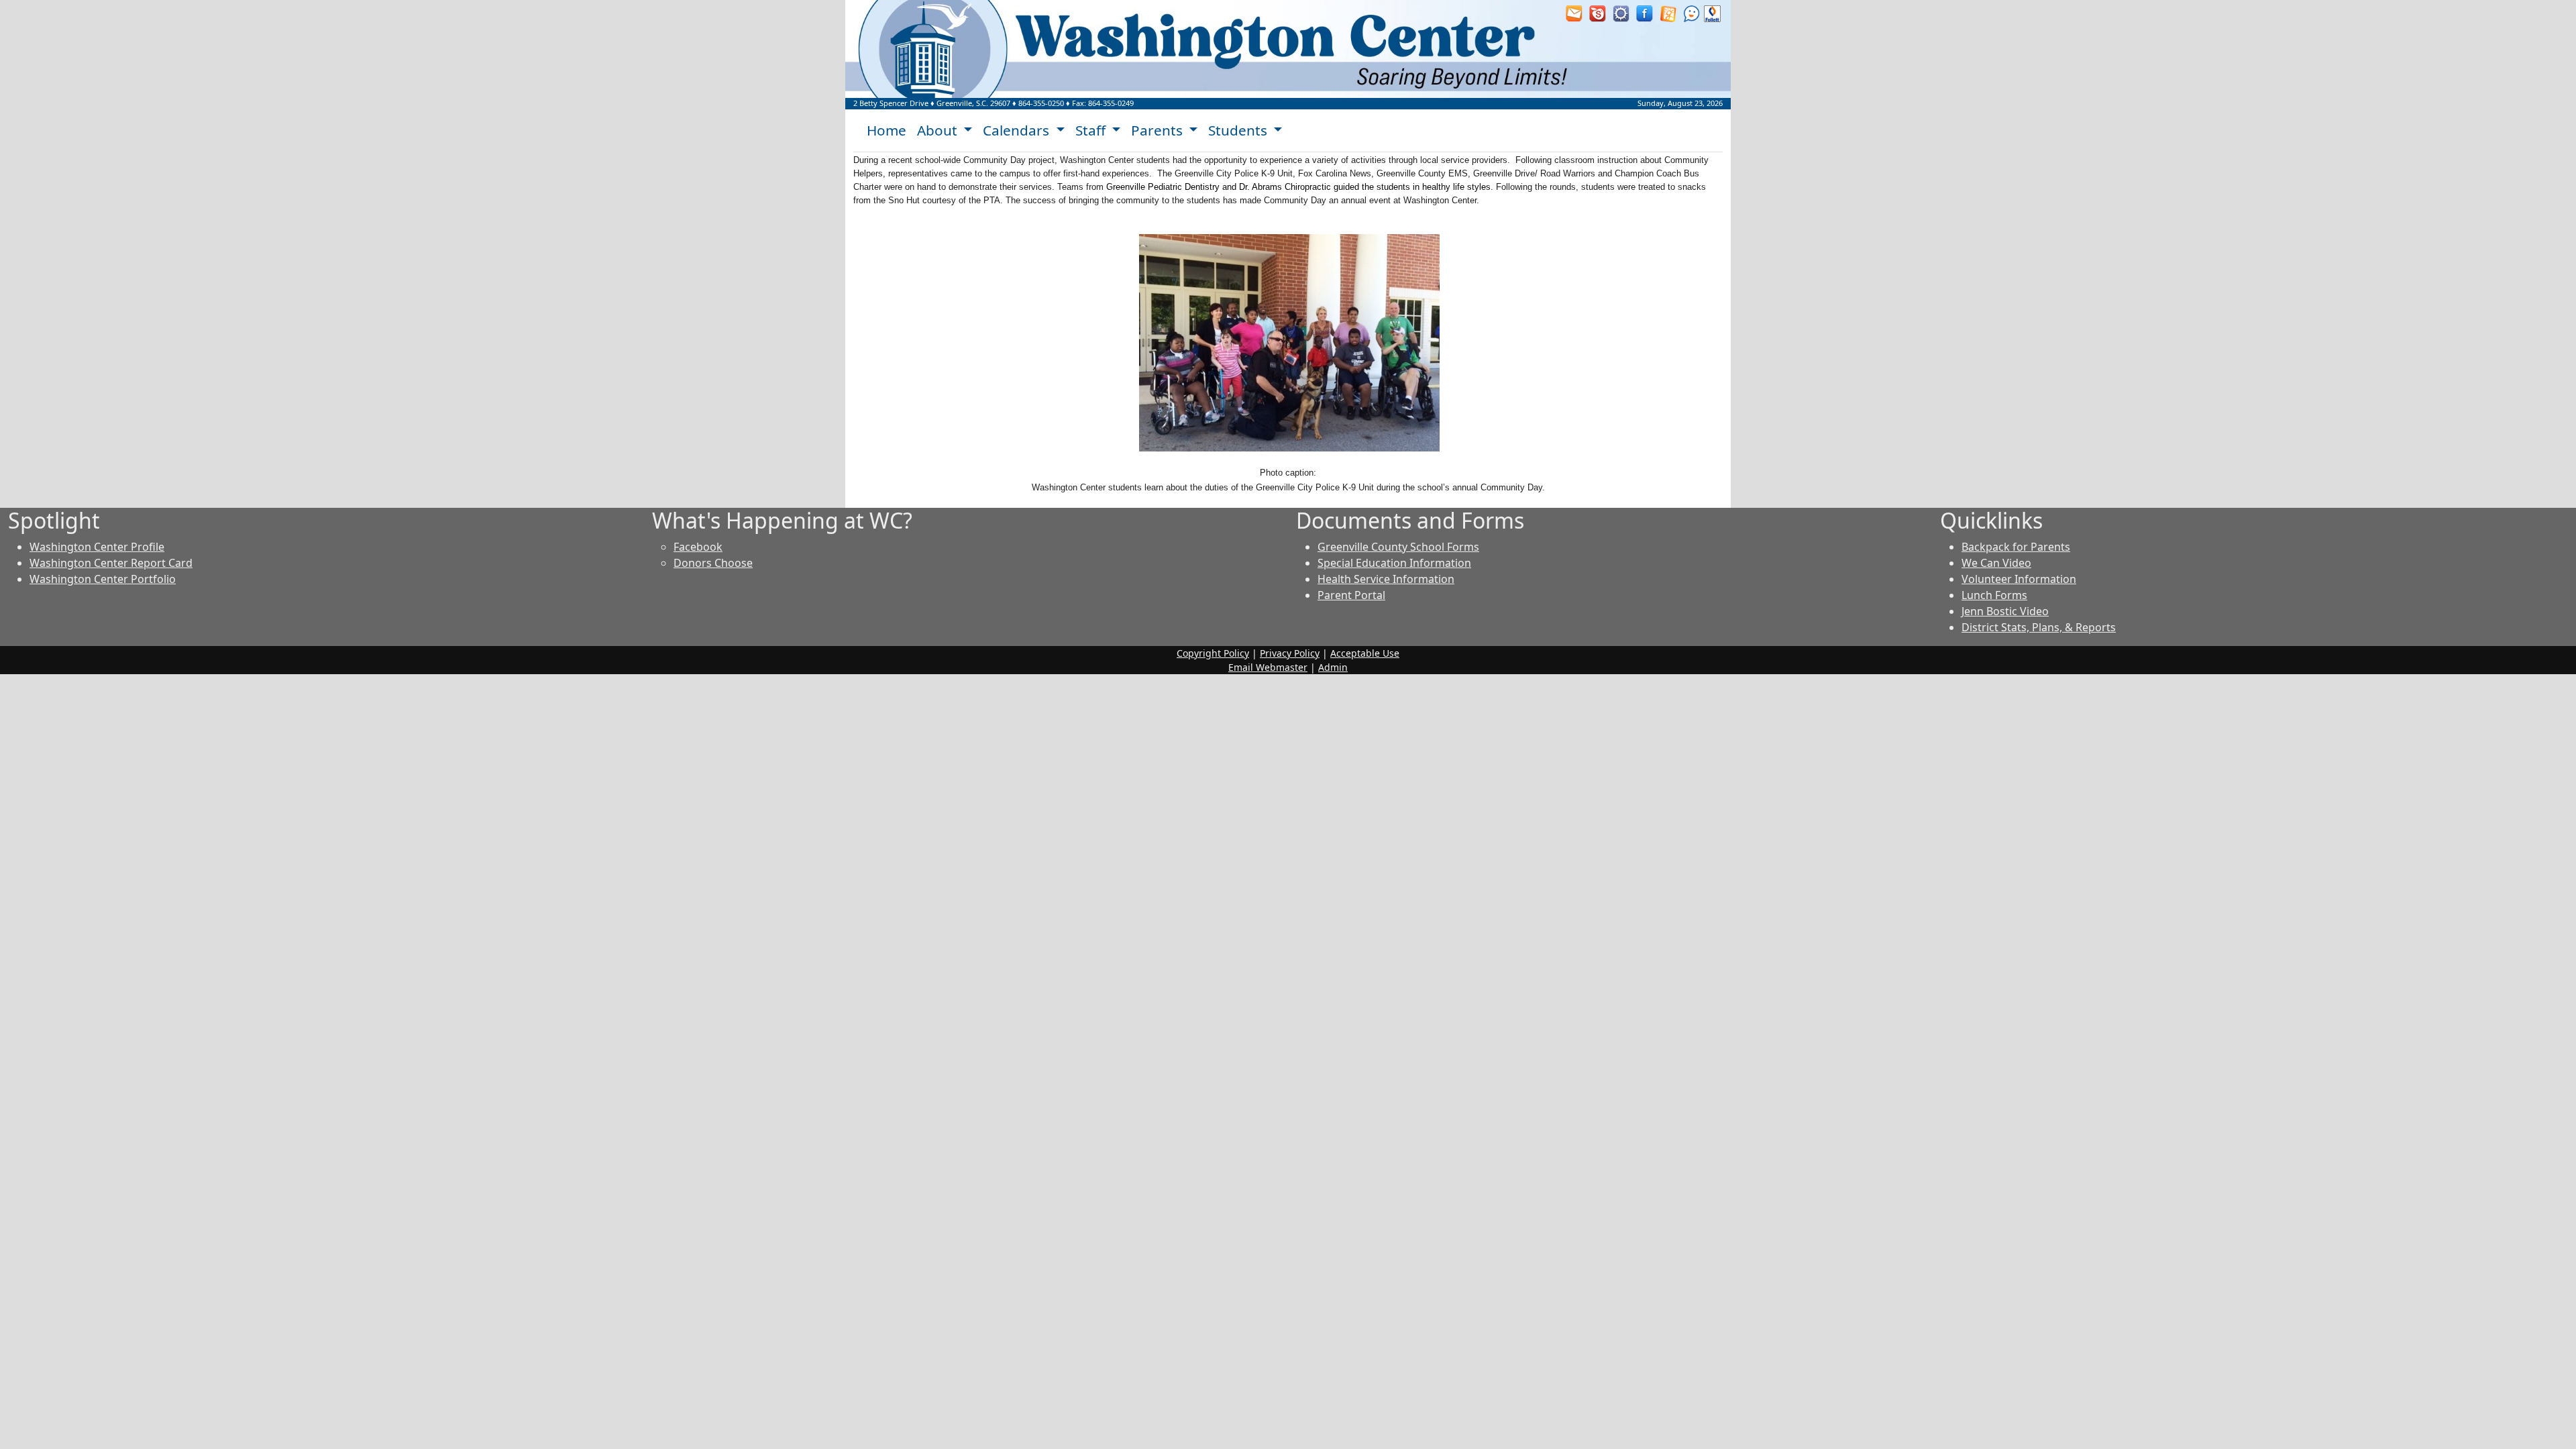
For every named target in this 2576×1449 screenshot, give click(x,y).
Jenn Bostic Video (2005, 611)
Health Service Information (1386, 579)
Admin (1333, 667)
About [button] (939, 130)
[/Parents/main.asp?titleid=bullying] (1692, 13)
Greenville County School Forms (1398, 547)
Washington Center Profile (97, 547)
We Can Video (1996, 563)
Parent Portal (1351, 595)
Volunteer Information (2019, 579)
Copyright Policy (1213, 653)
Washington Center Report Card (111, 563)
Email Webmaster (1268, 667)
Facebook (698, 547)
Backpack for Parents (2016, 547)
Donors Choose (713, 563)
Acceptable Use (1365, 653)
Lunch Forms (1994, 595)
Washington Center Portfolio (103, 579)
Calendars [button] (1018, 130)
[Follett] (1712, 13)
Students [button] (1239, 130)
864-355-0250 (1041, 103)
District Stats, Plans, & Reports (2039, 627)
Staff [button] (1092, 130)
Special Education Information (1394, 563)
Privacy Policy (1290, 653)
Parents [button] (1159, 130)
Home (887, 130)
